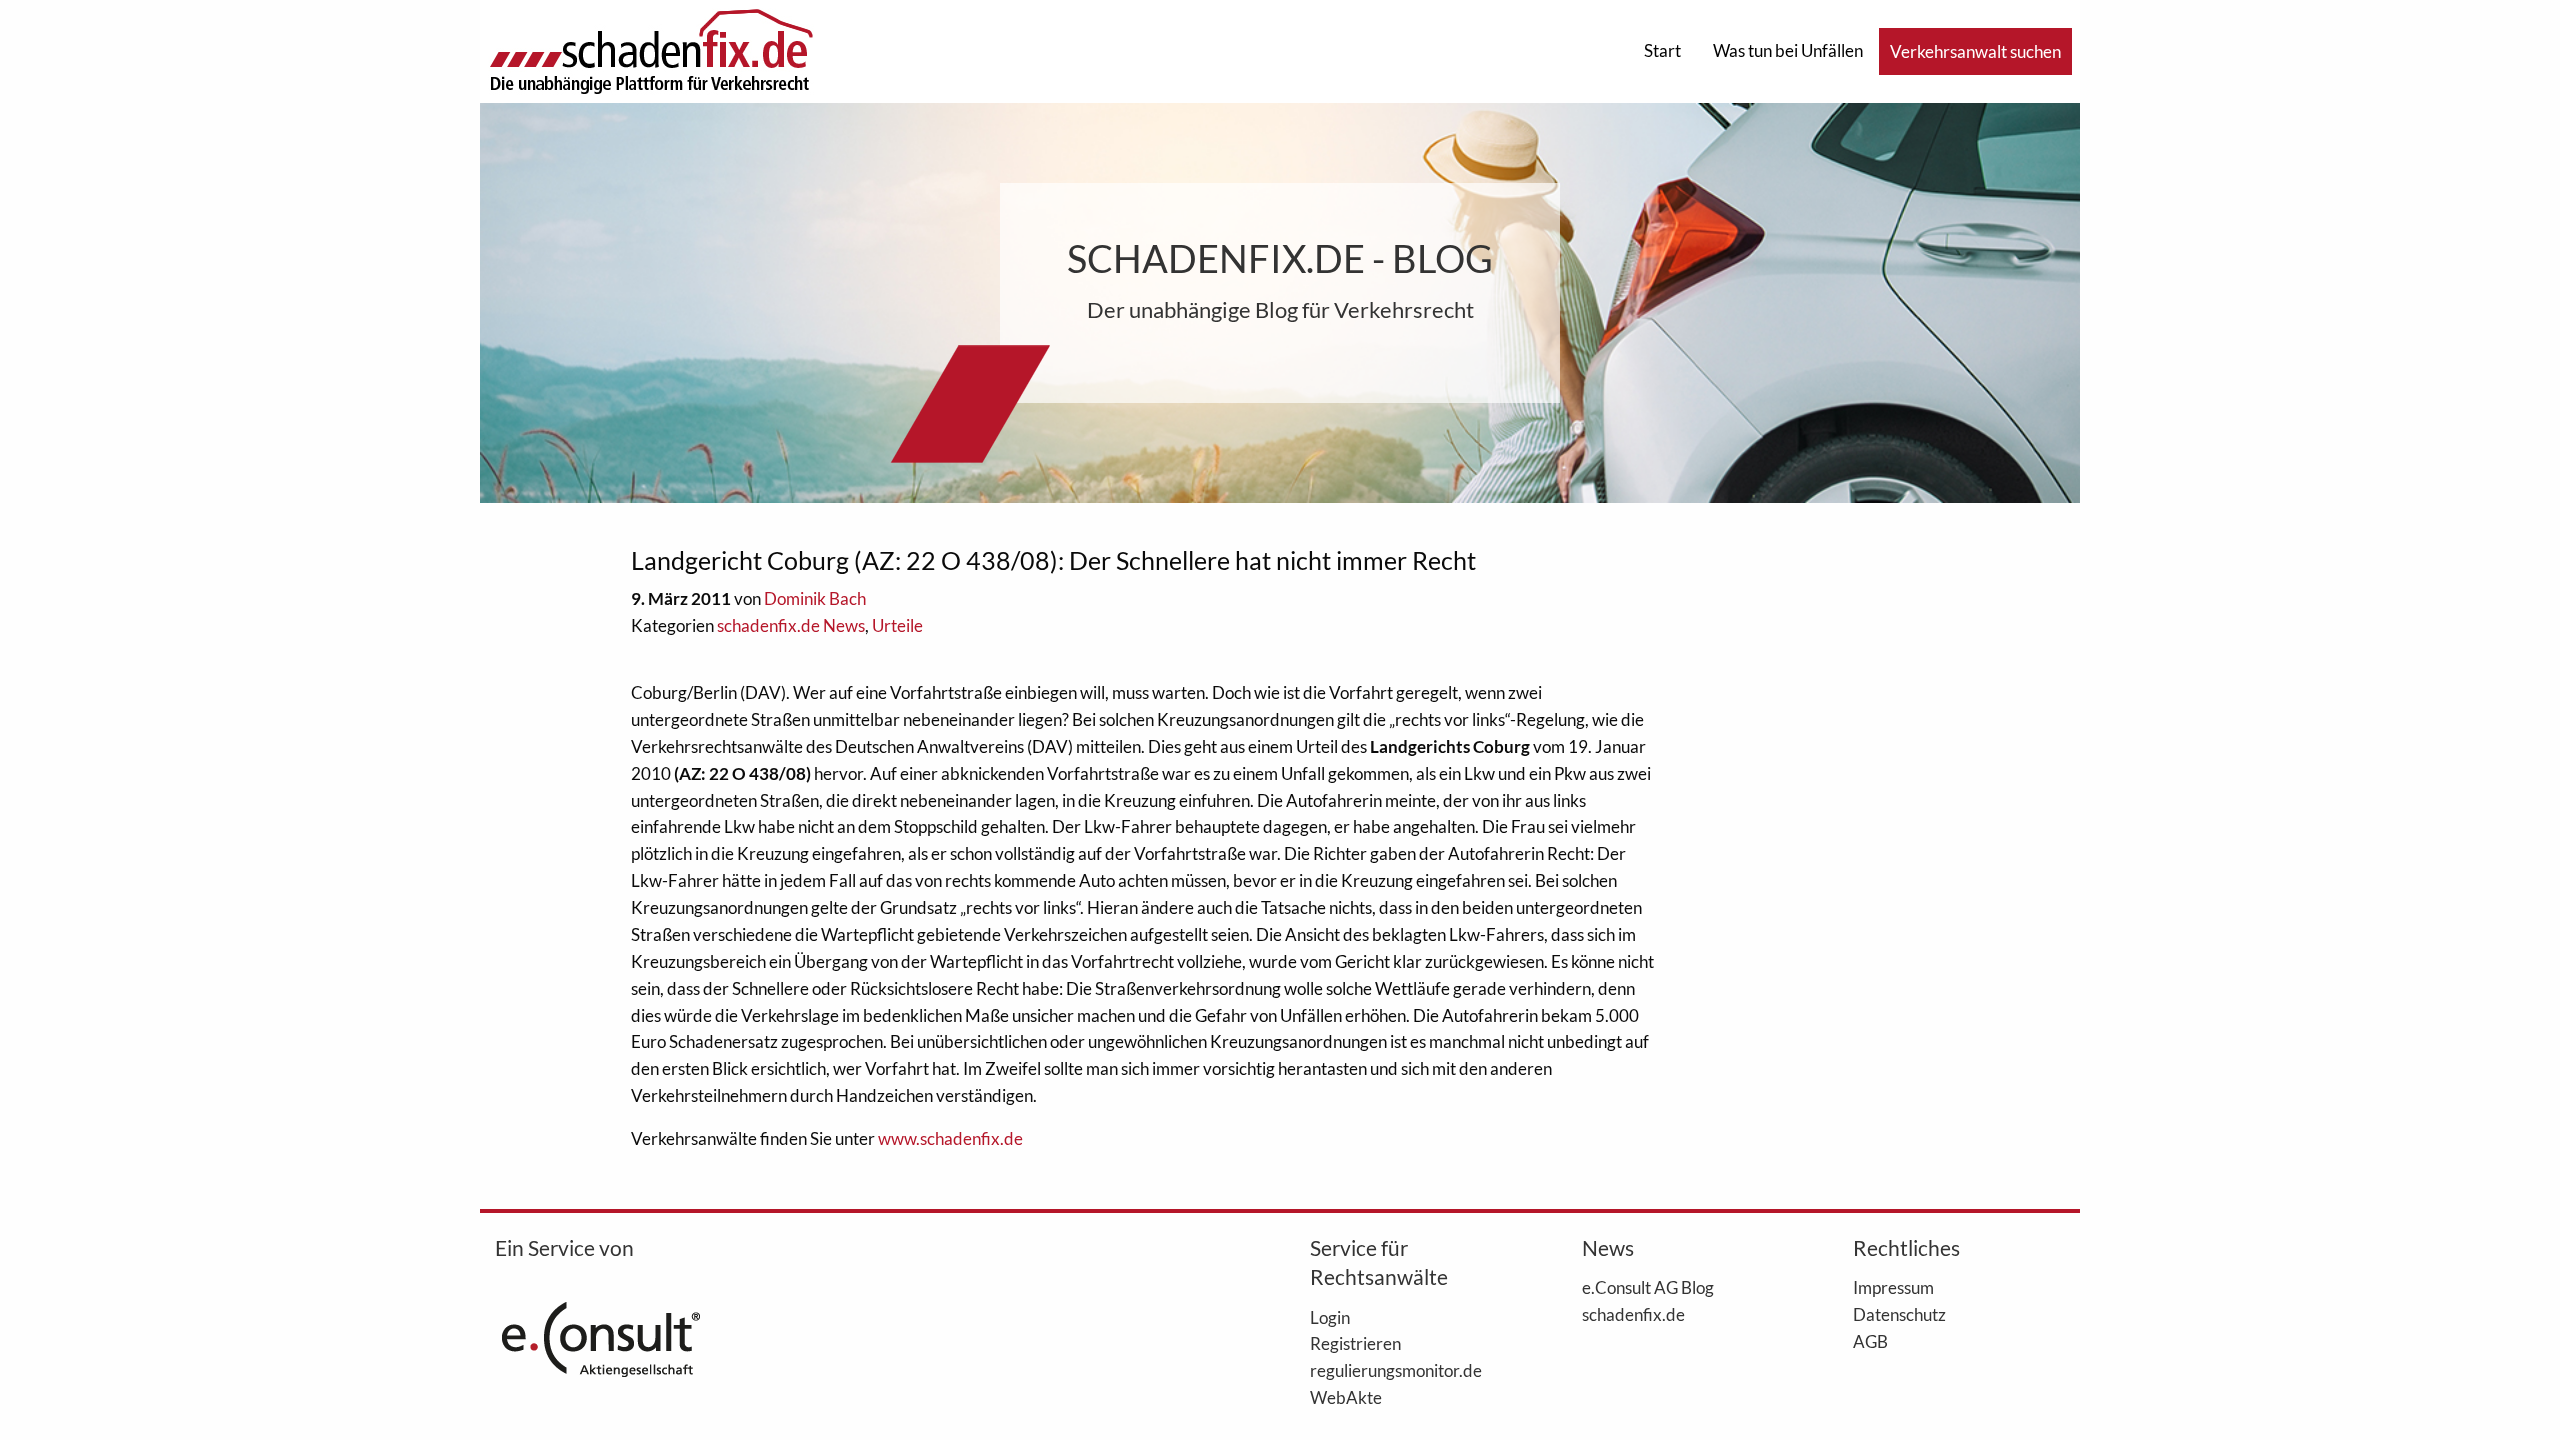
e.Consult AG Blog (1648, 1287)
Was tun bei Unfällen (1788, 50)
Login (1330, 1317)
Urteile (897, 625)
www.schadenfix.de (950, 1138)
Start (1662, 50)
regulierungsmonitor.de (1396, 1370)
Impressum (1893, 1287)
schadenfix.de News (791, 625)
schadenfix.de (1633, 1314)
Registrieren (1355, 1343)
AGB (1870, 1341)
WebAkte (1346, 1397)
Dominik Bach (815, 598)
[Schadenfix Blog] (651, 49)
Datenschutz (1899, 1314)
